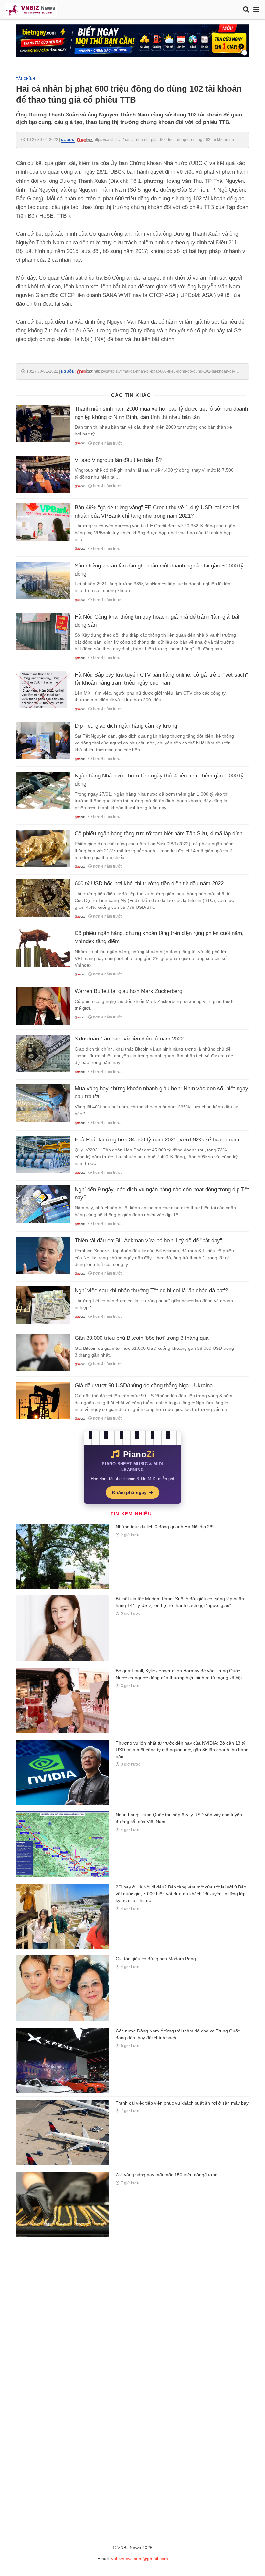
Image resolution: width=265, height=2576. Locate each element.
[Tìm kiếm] (246, 10)
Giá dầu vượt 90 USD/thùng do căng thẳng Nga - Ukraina (144, 1386)
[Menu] (256, 10)
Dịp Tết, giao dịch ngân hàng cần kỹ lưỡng (126, 726)
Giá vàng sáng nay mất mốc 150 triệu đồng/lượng (167, 2175)
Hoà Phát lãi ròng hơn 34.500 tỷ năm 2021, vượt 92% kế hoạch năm (157, 1140)
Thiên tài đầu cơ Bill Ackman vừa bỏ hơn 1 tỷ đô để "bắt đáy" (148, 1241)
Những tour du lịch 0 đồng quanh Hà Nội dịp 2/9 (165, 1527)
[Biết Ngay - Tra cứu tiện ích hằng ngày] (132, 40)
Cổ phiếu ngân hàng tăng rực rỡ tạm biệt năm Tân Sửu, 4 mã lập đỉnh (159, 834)
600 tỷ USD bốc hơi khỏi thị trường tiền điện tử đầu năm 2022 (149, 883)
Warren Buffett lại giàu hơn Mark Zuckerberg (128, 991)
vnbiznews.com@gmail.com (140, 2559)
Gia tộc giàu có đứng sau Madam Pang (156, 1959)
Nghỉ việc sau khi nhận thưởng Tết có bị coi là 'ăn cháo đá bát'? (151, 1290)
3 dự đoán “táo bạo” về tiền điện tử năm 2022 (129, 1039)
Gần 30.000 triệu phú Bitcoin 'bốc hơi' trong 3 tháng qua (142, 1338)
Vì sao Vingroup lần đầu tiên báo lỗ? (118, 460)
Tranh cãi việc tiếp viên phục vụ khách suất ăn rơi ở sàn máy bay (182, 2103)
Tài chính (26, 78)
